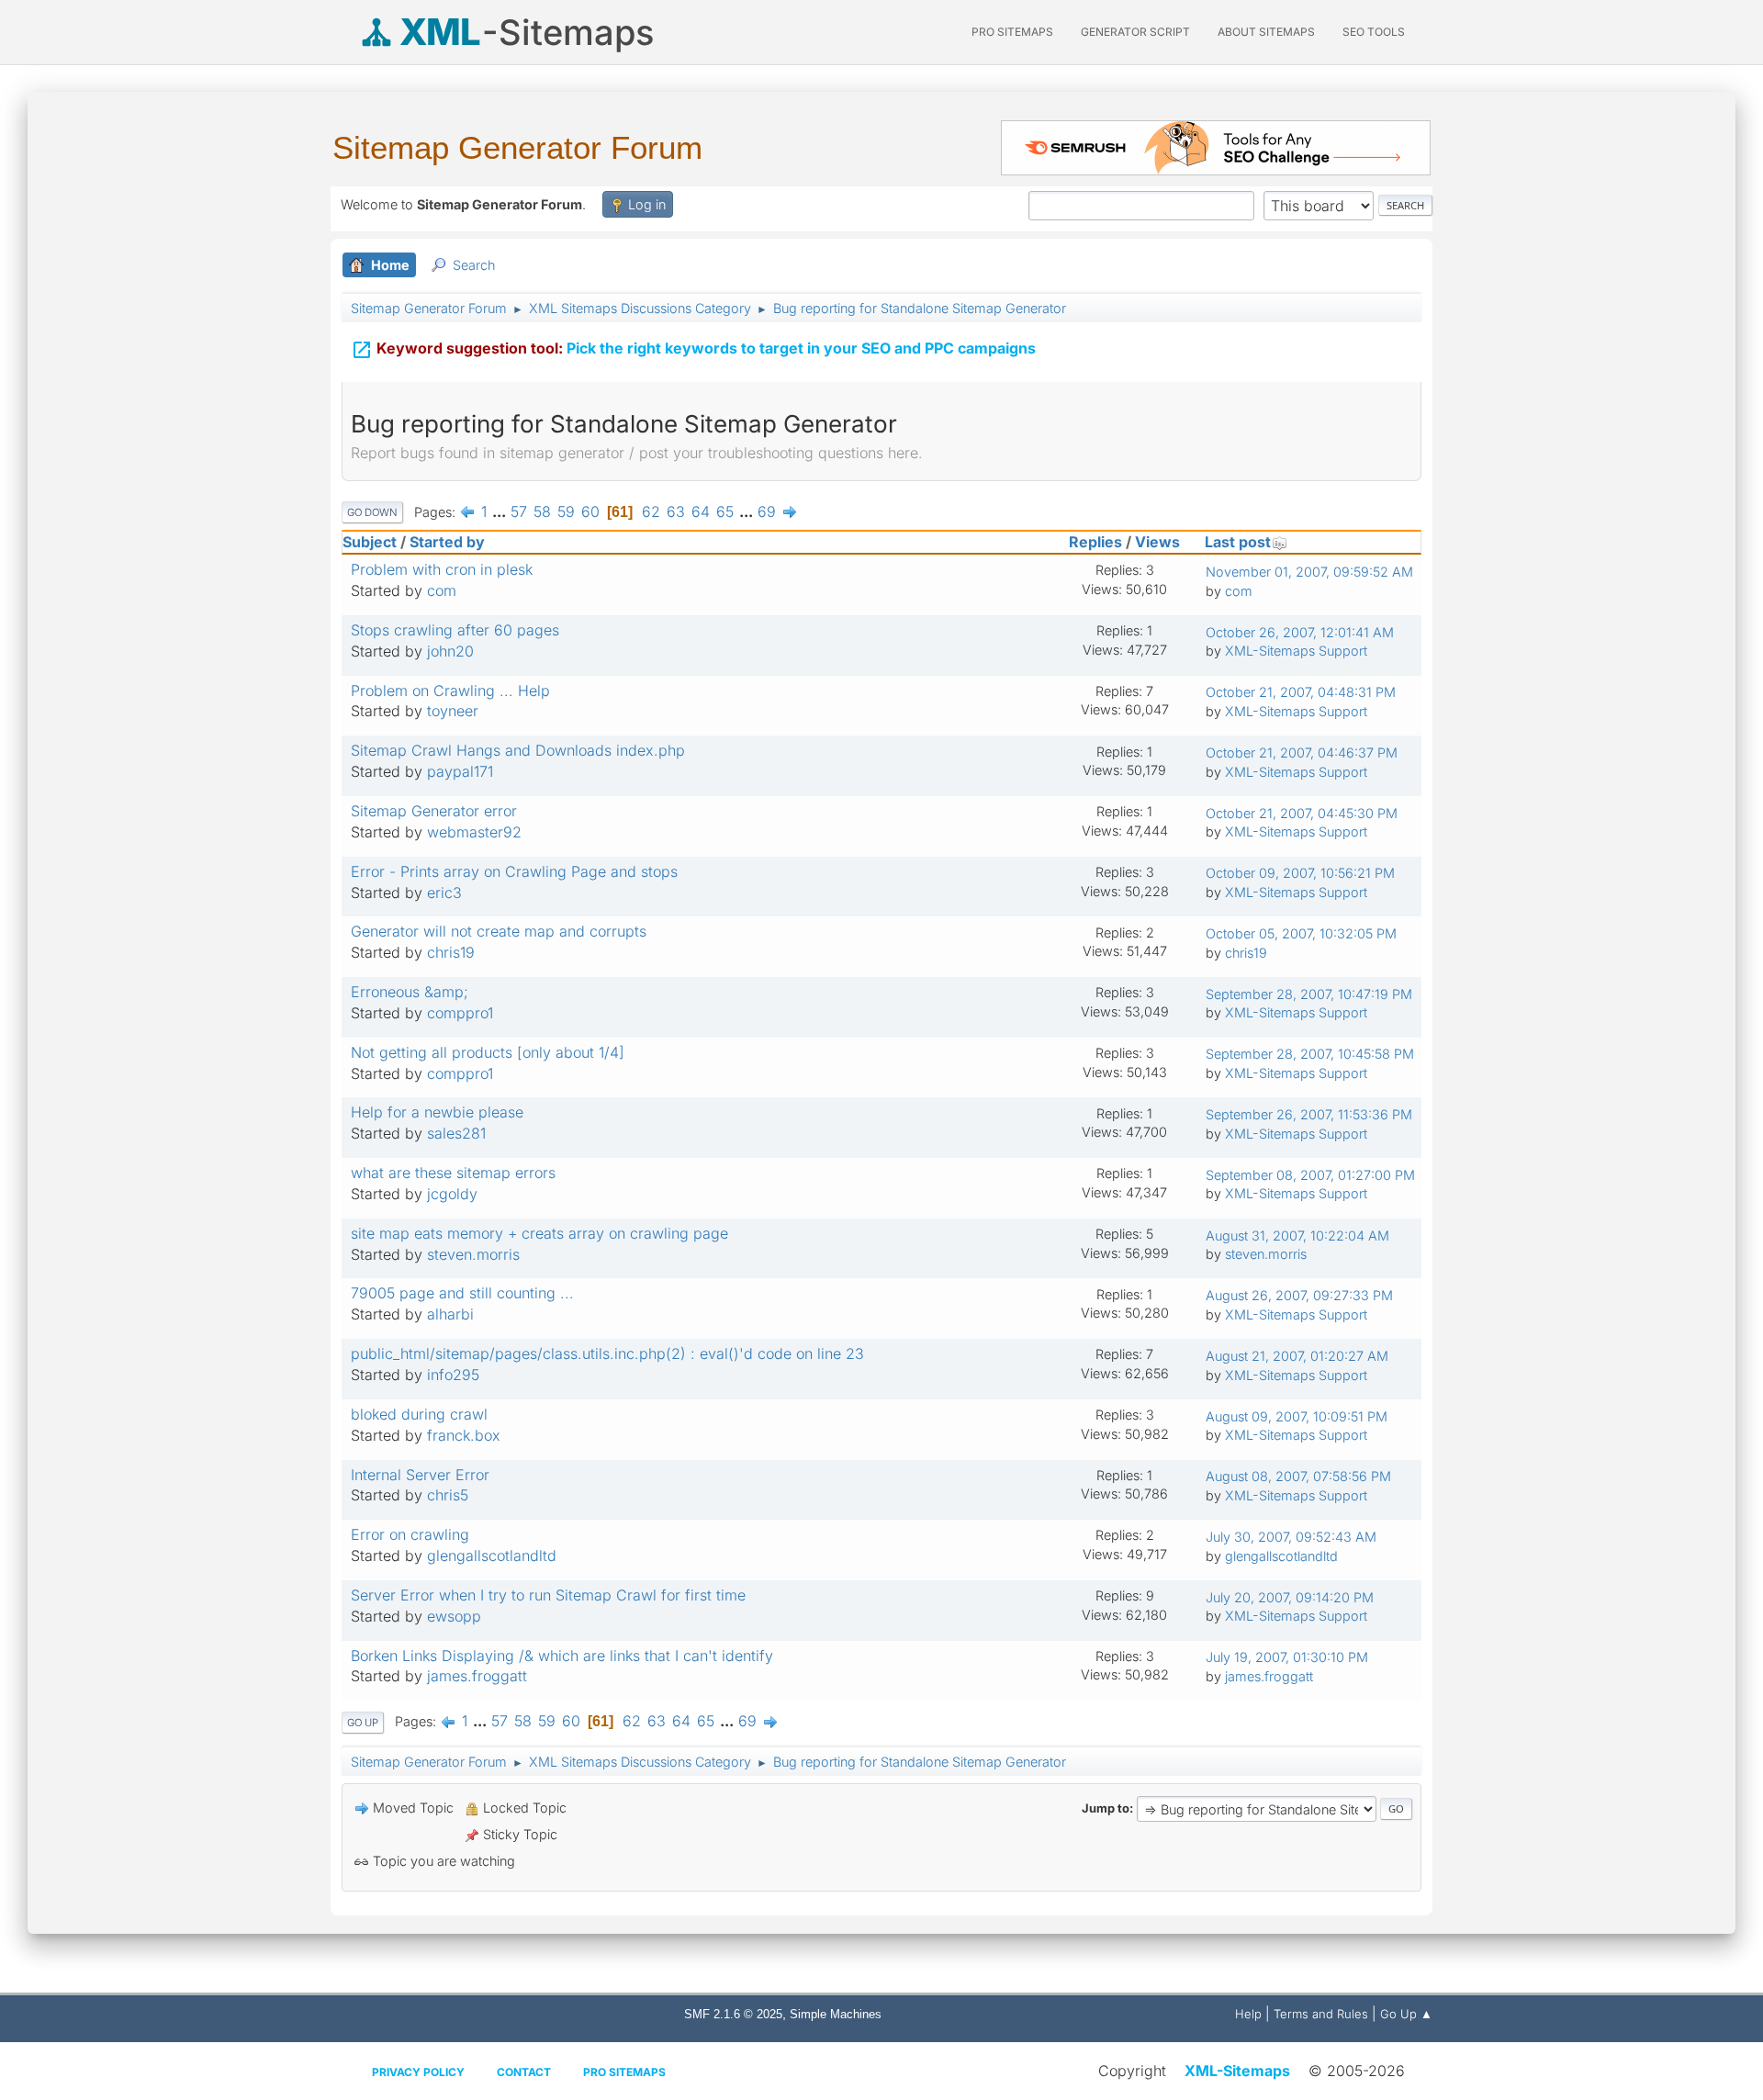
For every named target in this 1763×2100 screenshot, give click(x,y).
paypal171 (460, 771)
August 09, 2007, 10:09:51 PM (1297, 1416)
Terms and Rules (1321, 2014)
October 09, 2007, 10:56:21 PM (1300, 873)
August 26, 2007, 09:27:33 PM (1299, 1295)
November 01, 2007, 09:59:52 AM (1309, 572)
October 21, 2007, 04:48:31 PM (1301, 692)
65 (725, 511)
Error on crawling (410, 1534)
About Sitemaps (1266, 32)
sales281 (456, 1133)
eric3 (444, 893)
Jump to (1106, 1808)
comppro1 (460, 1013)
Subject (370, 542)
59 (566, 511)
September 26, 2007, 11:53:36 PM (1309, 1114)
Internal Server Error (420, 1475)
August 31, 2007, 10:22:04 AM (1297, 1235)
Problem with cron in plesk (442, 569)
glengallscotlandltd (492, 1555)
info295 (453, 1375)
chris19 (451, 952)
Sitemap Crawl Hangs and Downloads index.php (518, 750)
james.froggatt (477, 1676)
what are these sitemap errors (453, 1173)
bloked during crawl (419, 1414)
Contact (524, 2072)
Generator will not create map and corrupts (499, 931)
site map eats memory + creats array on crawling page (539, 1233)
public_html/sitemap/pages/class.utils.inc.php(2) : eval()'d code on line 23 (607, 1353)
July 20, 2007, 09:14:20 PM (1290, 1597)
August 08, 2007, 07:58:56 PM (1298, 1476)
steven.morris (473, 1254)
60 (590, 511)
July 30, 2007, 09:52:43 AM (1291, 1537)
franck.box (464, 1435)
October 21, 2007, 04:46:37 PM (1302, 752)
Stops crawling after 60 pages (455, 630)
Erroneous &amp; (410, 992)
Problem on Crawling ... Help (450, 691)
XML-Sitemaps (1237, 2071)
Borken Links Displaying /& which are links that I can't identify (562, 1656)
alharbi (450, 1314)
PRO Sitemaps (1012, 32)
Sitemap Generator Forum (517, 147)
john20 (450, 651)
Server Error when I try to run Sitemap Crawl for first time (548, 1595)
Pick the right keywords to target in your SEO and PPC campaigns (693, 350)
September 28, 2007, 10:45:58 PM (1310, 1054)
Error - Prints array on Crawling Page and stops (514, 871)
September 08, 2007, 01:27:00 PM (1310, 1175)
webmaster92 (474, 832)
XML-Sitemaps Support (1296, 651)
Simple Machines (836, 2014)
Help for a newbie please (437, 1112)
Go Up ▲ (1406, 2014)
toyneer (453, 711)
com (442, 590)
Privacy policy (418, 2072)
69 (767, 511)
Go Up (363, 1723)
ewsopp (454, 1616)
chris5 (448, 1495)
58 (542, 511)
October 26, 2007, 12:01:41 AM (1300, 632)
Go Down (372, 512)
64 (701, 511)
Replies (1095, 542)
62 (651, 511)
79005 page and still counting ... (462, 1293)
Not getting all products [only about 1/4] (488, 1052)
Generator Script (1135, 32)
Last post (1238, 542)
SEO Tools (1374, 32)
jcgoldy (452, 1194)
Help (1248, 2014)
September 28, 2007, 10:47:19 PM (1309, 994)
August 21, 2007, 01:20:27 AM (1297, 1356)
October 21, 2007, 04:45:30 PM (1302, 813)
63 (676, 511)
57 (519, 511)
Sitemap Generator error (434, 811)
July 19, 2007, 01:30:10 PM (1287, 1657)
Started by (447, 542)
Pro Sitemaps (624, 2072)
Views (1157, 542)
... (501, 511)
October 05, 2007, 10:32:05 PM (1301, 933)
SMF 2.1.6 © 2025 (733, 2014)
